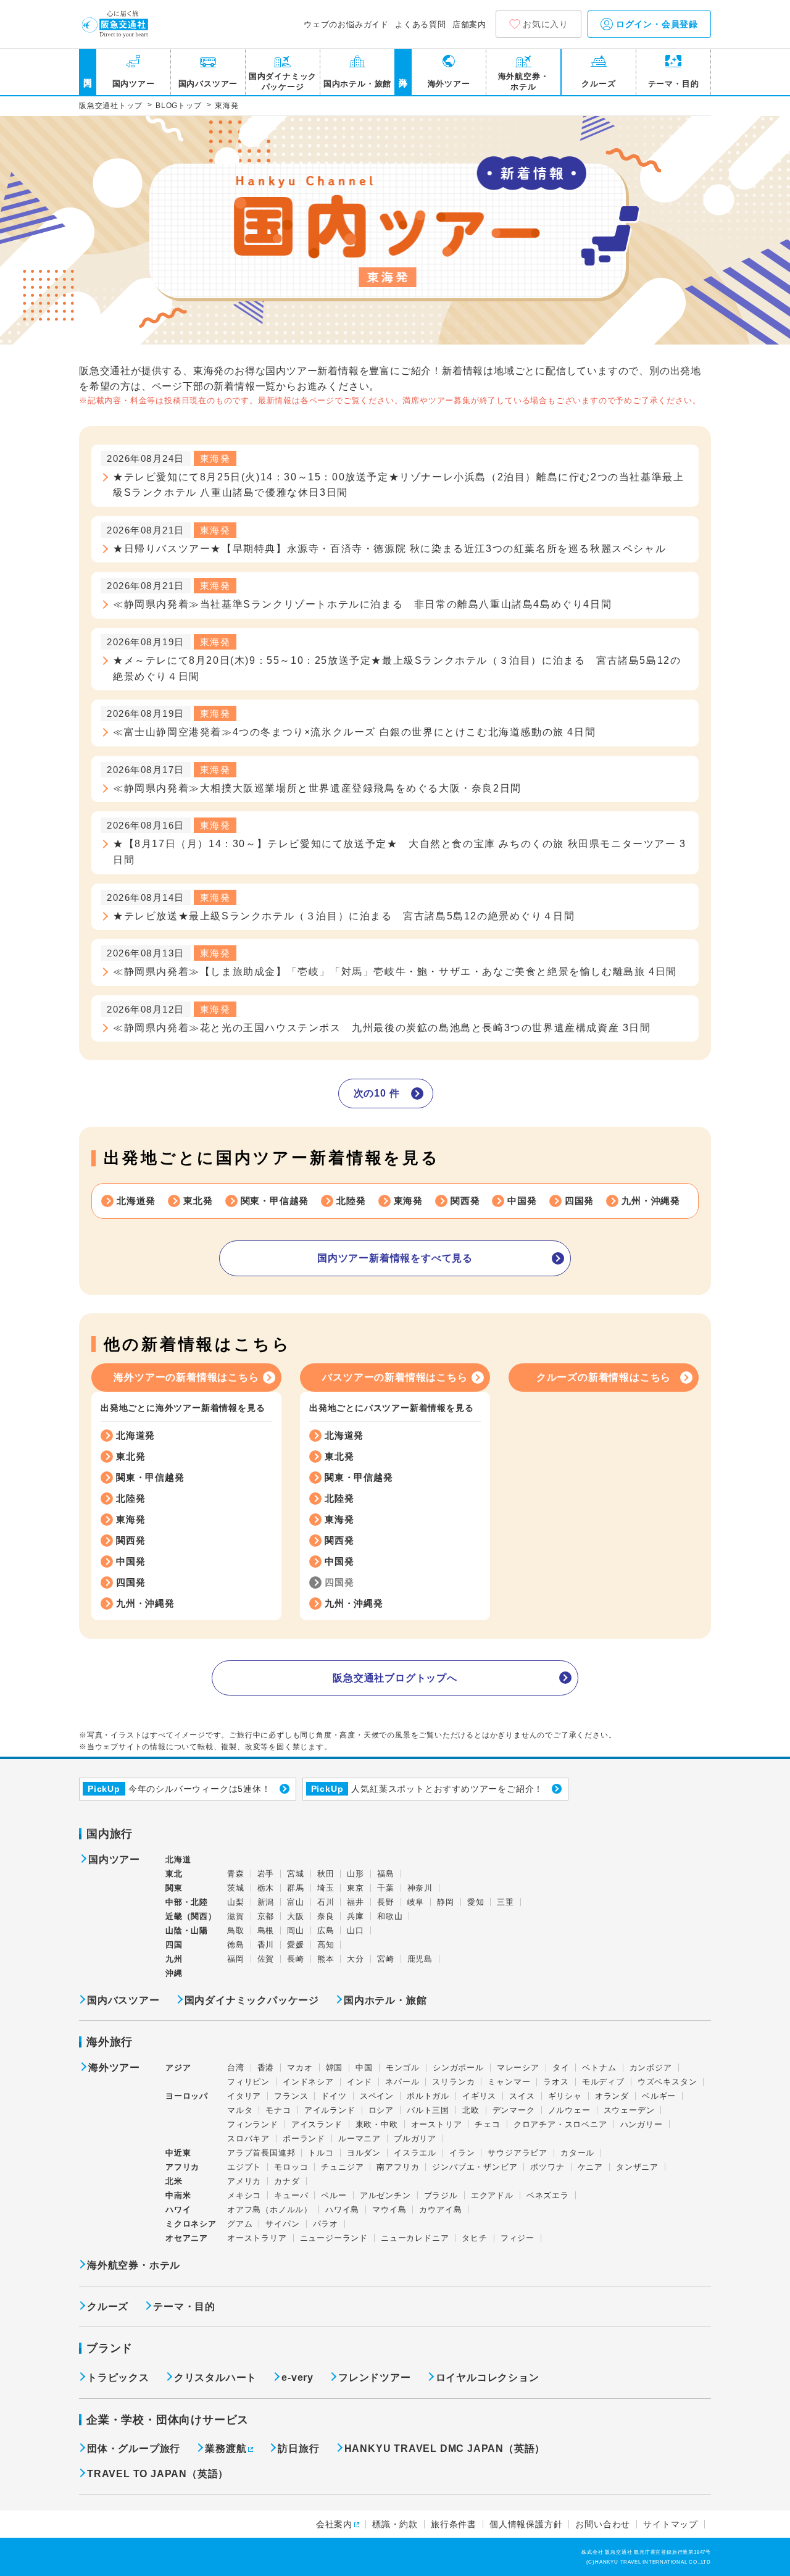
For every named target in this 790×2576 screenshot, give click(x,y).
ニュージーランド (334, 2238)
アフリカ (182, 2167)
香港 (266, 2068)
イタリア (244, 2096)
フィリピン (248, 2082)
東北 (174, 1874)
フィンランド (253, 2124)
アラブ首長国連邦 (261, 2153)
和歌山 (390, 1916)
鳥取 (236, 1930)
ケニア (590, 2167)
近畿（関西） (191, 1916)
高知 (326, 1945)
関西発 (465, 1201)
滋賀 (236, 1916)
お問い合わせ (603, 2524)
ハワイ (178, 2210)
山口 (355, 1930)
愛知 (476, 1902)
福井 (355, 1902)
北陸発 (351, 1201)
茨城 (236, 1888)
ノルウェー (569, 2110)
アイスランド (317, 2124)
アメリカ (244, 2181)
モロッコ (291, 2167)
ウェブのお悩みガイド (346, 24)
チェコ (487, 2124)
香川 (266, 1945)
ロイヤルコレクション (488, 2377)
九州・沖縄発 (651, 1201)
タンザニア (637, 2167)
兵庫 (355, 1916)
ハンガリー (642, 2124)
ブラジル (441, 2195)
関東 (174, 1888)
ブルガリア (415, 2139)
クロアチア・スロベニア (560, 2124)
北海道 (178, 1859)
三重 (505, 1902)
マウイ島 (389, 2210)
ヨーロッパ (187, 2096)
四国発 (579, 1201)
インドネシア (308, 2082)
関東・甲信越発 (275, 1201)
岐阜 (416, 1902)
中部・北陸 (187, 1902)
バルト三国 (428, 2110)
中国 (364, 2068)
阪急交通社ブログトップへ (395, 1678)
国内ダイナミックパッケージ (283, 82)
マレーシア (518, 2068)
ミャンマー (509, 2082)
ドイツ (334, 2096)
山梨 (236, 1902)
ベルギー (659, 2096)
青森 (236, 1874)
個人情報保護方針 (526, 2524)
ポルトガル (428, 2096)
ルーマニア (360, 2139)
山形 (355, 1874)
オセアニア (187, 2238)
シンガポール (458, 2068)
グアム (240, 2224)
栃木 (266, 1888)
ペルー (334, 2195)
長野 (386, 1902)
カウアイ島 (440, 2210)
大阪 (296, 1916)
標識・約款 (395, 2524)
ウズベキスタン (667, 2082)
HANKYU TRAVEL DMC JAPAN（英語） (445, 2448)
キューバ (291, 2195)
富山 (296, 1902)
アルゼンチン (385, 2195)
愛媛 (296, 1945)
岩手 (266, 1874)
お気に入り (546, 24)
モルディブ (603, 2082)
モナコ (278, 2110)
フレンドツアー (375, 2377)
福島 (386, 1874)
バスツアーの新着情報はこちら (395, 1377)
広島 (326, 1930)
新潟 (266, 1902)
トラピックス (118, 2377)
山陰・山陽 (187, 1930)
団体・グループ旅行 (134, 2448)
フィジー (518, 2238)
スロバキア (248, 2139)
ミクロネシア (191, 2224)
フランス (291, 2096)
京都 (266, 1916)
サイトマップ (671, 2524)
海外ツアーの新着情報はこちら (186, 1377)
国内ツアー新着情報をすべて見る (395, 1258)
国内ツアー (134, 84)
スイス (522, 2096)
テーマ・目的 (674, 84)
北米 (174, 2181)
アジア (178, 2068)
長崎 (296, 1959)
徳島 (236, 1945)
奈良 (326, 1916)
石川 (326, 1902)
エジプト (244, 2167)
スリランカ (453, 2082)
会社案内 (334, 2524)
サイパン (282, 2224)
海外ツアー (449, 84)
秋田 (326, 1874)
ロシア (381, 2110)
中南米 (178, 2195)
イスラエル (415, 2153)
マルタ (240, 2110)
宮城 (296, 1874)
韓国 (335, 2068)
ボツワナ (547, 2167)
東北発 (198, 1201)
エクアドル (492, 2195)
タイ (561, 2068)
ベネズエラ (548, 2195)
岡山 (296, 1930)
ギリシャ (565, 2096)
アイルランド (330, 2110)
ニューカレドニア (415, 2238)
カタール (577, 2153)
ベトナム (599, 2068)
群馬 (296, 1888)
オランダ (612, 2096)
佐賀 (266, 1959)
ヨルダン (364, 2153)
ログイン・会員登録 (655, 24)
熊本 (326, 1959)
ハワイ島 (342, 2210)
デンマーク (514, 2110)
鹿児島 (420, 1959)
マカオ (300, 2068)
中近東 (178, 2153)
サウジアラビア (518, 2153)
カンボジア (651, 2068)
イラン (462, 2153)
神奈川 (420, 1888)
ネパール (402, 2082)
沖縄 (174, 1973)
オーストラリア (257, 2238)
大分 (355, 1959)
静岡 (446, 1902)
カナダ (287, 2181)
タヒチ (474, 2238)
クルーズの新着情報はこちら (604, 1377)
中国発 (522, 1201)
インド (360, 2082)
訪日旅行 (298, 2448)
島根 (266, 1930)
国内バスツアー (208, 84)
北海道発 (136, 1201)
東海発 (408, 1201)
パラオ (326, 2224)
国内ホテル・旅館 (357, 84)
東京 (355, 1888)
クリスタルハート (215, 2377)
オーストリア (437, 2124)
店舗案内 (469, 24)
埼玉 (326, 1888)
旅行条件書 (454, 2524)
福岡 (236, 1959)
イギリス (479, 2096)
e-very (297, 2377)
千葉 (386, 1888)
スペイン (377, 2096)
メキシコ (244, 2195)
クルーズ (598, 84)
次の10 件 (377, 1093)
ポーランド (304, 2139)
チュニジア (342, 2167)
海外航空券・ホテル (524, 82)
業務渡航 (226, 2448)
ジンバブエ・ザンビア (475, 2167)
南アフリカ (398, 2167)
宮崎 (386, 1959)
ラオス (556, 2082)
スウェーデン (629, 2110)
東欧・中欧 (377, 2124)
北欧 (471, 2110)
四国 (174, 1945)
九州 (174, 1959)
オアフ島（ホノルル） (270, 2210)
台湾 (236, 2068)
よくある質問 (421, 24)
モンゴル (403, 2068)
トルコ (321, 2153)
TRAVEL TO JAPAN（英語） (158, 2474)
